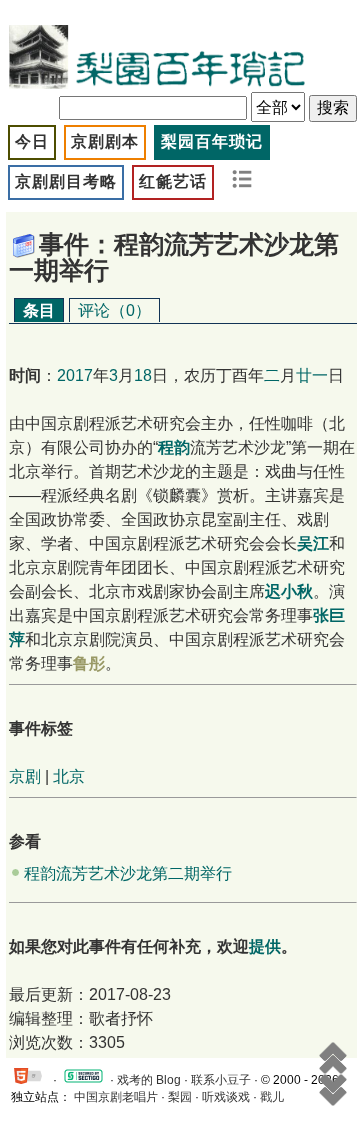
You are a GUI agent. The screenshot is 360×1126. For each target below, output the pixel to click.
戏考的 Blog (149, 1080)
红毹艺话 (173, 181)
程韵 (174, 447)
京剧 (25, 776)
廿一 (312, 375)
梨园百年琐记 (212, 141)
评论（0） (114, 310)
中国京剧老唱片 (116, 1097)
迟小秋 (289, 591)
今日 (32, 141)
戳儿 (272, 1097)
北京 (69, 776)
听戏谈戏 (226, 1097)
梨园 (180, 1097)
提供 (265, 946)
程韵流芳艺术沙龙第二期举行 (128, 873)
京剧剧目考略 (66, 181)
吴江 (313, 543)
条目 (39, 310)
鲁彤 (89, 663)
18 (143, 375)
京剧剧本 (105, 141)
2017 (75, 375)
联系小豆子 (221, 1080)
